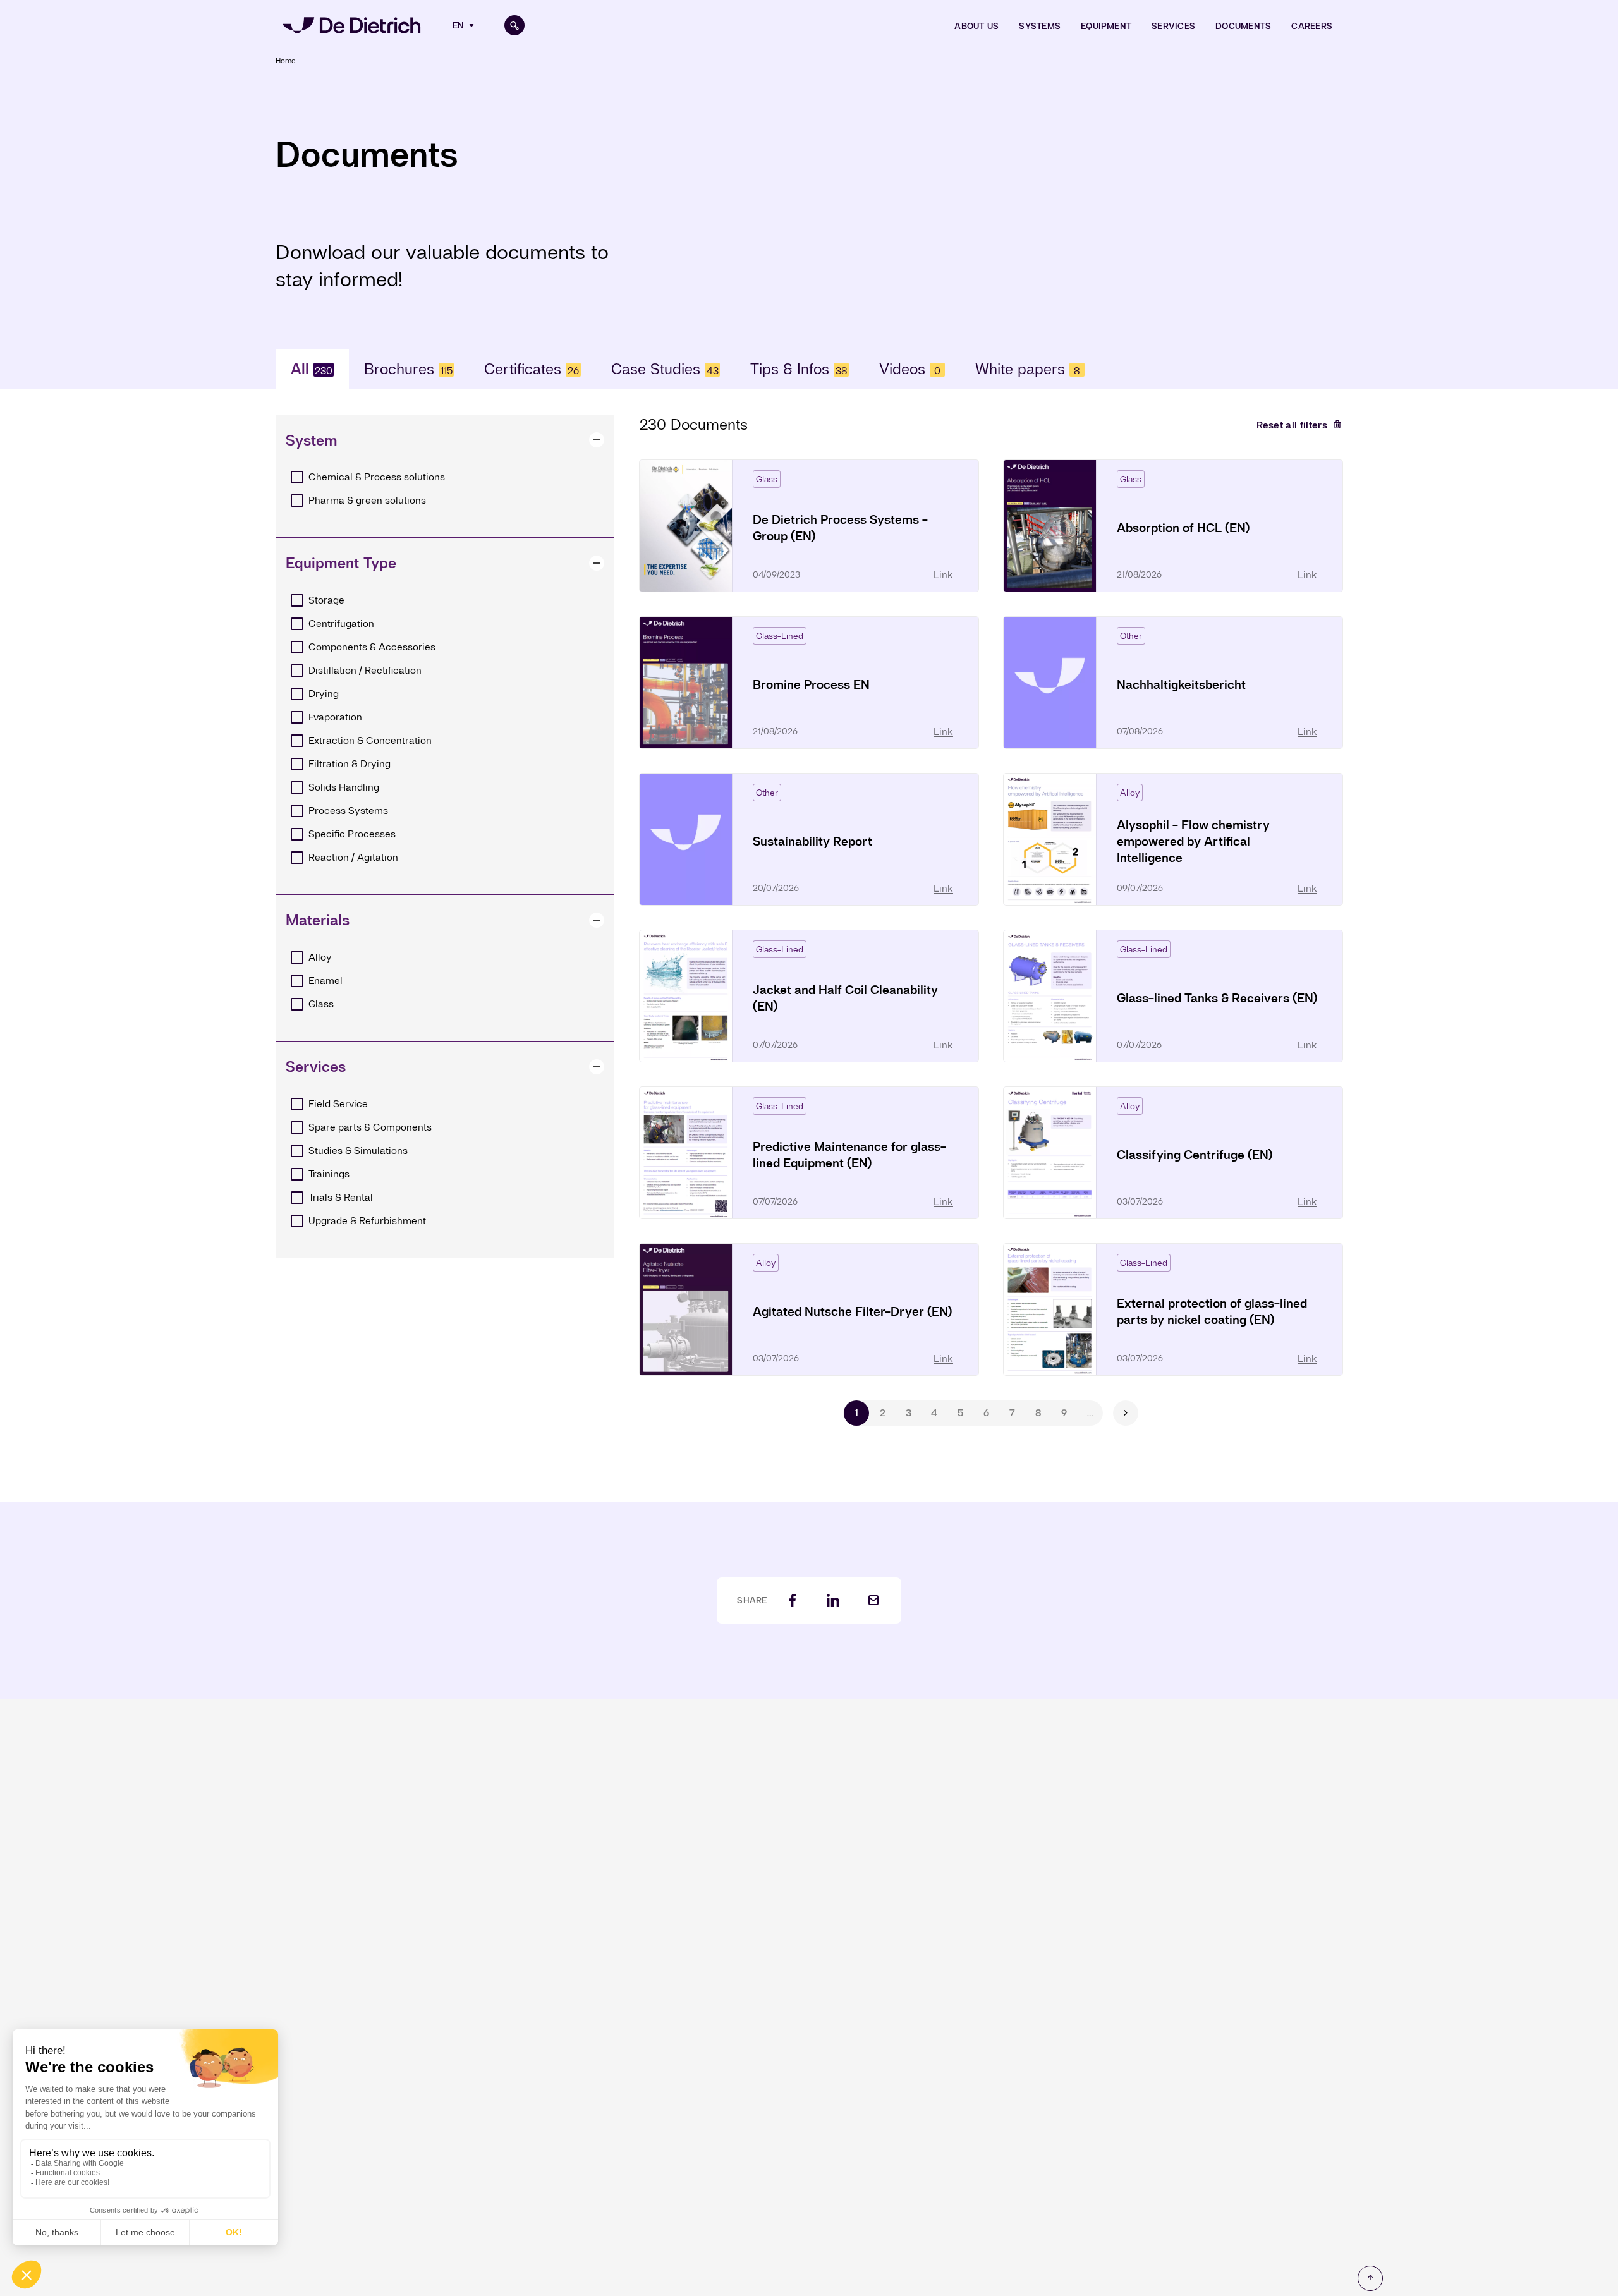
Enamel (325, 981)
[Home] (351, 25)
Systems (1040, 26)
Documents (1243, 26)
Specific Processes (352, 834)
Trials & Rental (341, 1197)
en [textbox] (458, 25)
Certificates (532, 369)
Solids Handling (344, 787)
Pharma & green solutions (367, 500)
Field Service (338, 1104)
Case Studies (665, 369)
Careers (1312, 26)
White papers (1028, 369)
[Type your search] (514, 25)
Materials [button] (318, 920)
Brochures (408, 369)
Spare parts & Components (370, 1127)
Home (285, 61)
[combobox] (465, 25)
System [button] (312, 440)
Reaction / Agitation (353, 857)
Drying (324, 694)
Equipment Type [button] (341, 563)
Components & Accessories (372, 647)
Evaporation (335, 717)
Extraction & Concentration (370, 740)
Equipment (1106, 26)
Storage (326, 600)
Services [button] (316, 1066)
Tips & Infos (799, 369)
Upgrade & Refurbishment (367, 1221)
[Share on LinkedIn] (833, 1601)
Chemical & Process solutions (377, 477)
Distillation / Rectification (365, 670)
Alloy (320, 957)
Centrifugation (341, 623)
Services (1173, 26)
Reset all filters (1292, 425)
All (312, 369)
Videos (910, 369)
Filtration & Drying (350, 764)
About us (976, 26)
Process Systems (348, 811)
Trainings (329, 1174)
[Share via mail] (873, 1601)
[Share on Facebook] (793, 1601)
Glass (321, 1004)
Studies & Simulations (358, 1151)
